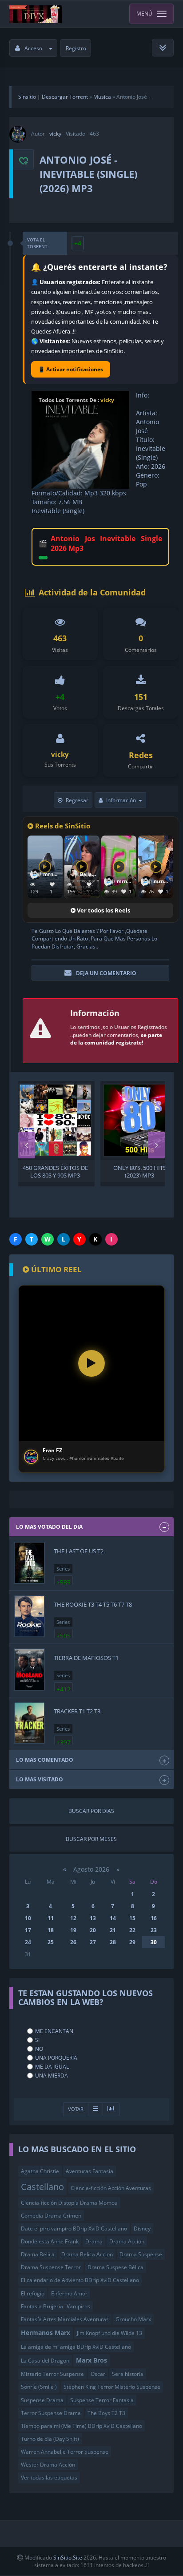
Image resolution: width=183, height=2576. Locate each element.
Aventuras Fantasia (90, 2171)
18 (51, 1930)
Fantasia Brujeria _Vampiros (56, 2306)
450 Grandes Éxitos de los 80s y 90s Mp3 (55, 1171)
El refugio (33, 2293)
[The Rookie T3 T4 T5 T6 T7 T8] (29, 1616)
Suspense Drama (42, 2400)
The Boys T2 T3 (106, 2413)
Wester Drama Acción (48, 2465)
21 (113, 1930)
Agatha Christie (40, 2171)
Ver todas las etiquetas (49, 2478)
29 (132, 1942)
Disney (142, 2228)
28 (113, 1942)
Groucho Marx (133, 2319)
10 (28, 1918)
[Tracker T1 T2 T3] (29, 1723)
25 (51, 1942)
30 (154, 1942)
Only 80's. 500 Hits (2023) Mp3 (140, 1171)
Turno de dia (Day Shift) (50, 2439)
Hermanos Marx (46, 2333)
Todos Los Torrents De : (76, 400)
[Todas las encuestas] (111, 2109)
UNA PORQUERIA (56, 2058)
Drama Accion (127, 2241)
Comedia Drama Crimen (51, 2216)
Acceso (33, 48)
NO (39, 2049)
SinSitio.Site (68, 2558)
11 (51, 1918)
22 (132, 1930)
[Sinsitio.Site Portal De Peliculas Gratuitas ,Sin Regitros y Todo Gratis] (36, 14)
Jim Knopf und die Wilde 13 (109, 2333)
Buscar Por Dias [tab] (91, 1811)
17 (28, 1930)
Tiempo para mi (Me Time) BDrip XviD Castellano (82, 2426)
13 (93, 1918)
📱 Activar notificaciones (71, 369)
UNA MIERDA (52, 2076)
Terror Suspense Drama (51, 2413)
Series (63, 1569)
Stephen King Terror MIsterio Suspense (112, 2387)
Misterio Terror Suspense (52, 2374)
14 (113, 1918)
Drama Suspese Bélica (115, 2267)
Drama (94, 2241)
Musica (102, 97)
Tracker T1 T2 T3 (77, 1711)
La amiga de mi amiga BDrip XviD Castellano (76, 2347)
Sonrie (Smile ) (39, 2387)
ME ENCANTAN (54, 2031)
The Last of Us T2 (79, 1551)
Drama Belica (38, 2254)
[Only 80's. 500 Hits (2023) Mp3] (140, 1120)
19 (73, 1930)
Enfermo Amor (69, 2293)
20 (93, 1930)
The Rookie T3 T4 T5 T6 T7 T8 (93, 1604)
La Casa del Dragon (45, 2361)
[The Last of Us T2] (29, 1563)
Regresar (77, 800)
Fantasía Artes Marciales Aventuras (65, 2319)
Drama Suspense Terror (51, 2267)
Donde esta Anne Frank (50, 2241)
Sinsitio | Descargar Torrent (53, 97)
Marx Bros (91, 2360)
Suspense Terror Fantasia (102, 2400)
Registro (76, 48)
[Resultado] (95, 2109)
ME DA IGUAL (52, 2067)
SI (37, 2040)
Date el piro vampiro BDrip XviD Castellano (74, 2228)
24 (28, 1942)
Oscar (98, 2374)
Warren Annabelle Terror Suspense (65, 2452)
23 (154, 1930)
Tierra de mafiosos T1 (86, 1658)
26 (73, 1942)
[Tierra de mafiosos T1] (29, 1670)
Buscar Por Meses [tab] (91, 1839)
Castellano (42, 2186)
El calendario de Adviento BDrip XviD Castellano (80, 2280)
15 (132, 1918)
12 (73, 1918)
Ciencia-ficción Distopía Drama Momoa (69, 2203)
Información (121, 800)
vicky (55, 134)
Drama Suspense (141, 2254)
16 (154, 1918)
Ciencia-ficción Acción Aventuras (111, 2188)
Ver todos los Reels (103, 910)
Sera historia (128, 2374)
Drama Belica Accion (87, 2254)
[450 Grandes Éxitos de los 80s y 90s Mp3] (55, 1120)
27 (93, 1942)
